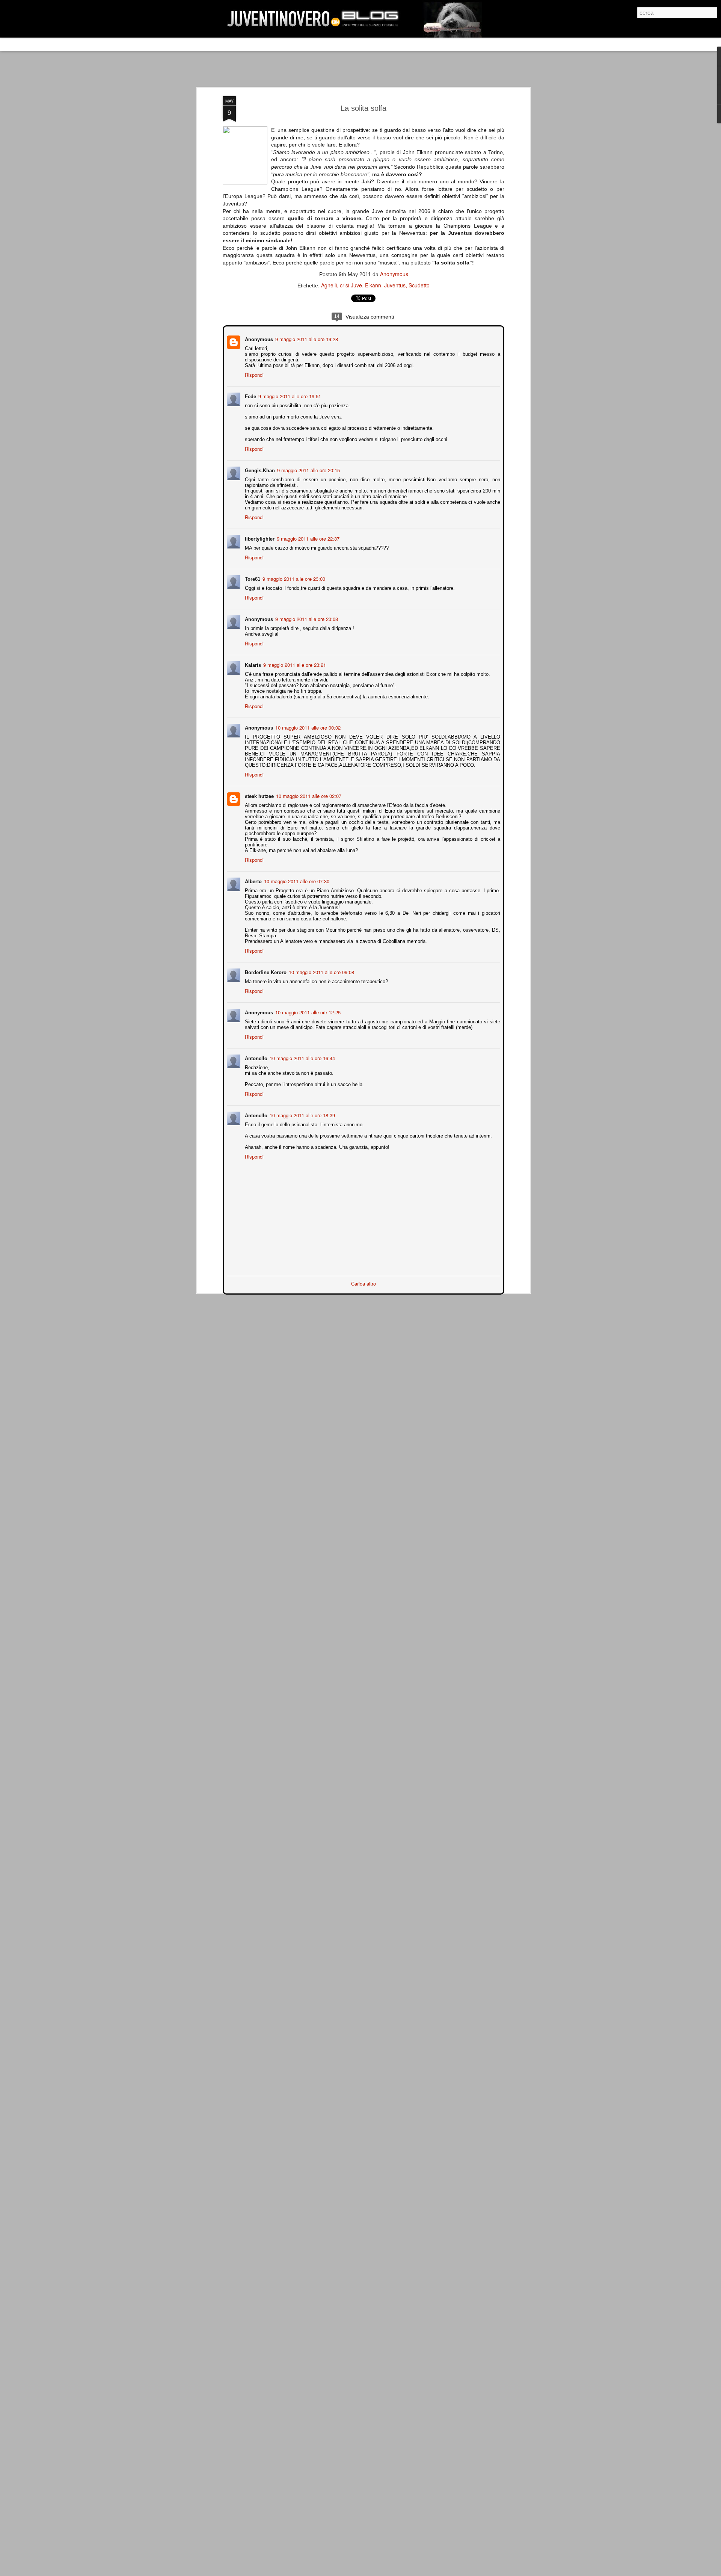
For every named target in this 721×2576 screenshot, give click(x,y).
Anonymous (394, 274)
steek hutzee (259, 795)
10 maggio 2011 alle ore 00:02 (307, 727)
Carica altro (364, 1283)
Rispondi (253, 374)
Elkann (373, 285)
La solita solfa (364, 108)
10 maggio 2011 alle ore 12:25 (307, 1012)
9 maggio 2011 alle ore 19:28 (306, 338)
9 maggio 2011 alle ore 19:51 (289, 395)
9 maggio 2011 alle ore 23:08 (306, 618)
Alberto (253, 880)
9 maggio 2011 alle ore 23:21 (294, 664)
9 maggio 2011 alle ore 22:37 (307, 538)
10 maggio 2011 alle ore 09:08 (321, 971)
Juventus (395, 285)
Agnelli (329, 285)
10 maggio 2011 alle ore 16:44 (302, 1057)
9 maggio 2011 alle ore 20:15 (308, 469)
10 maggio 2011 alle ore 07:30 (296, 880)
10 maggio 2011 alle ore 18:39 (302, 1114)
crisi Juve (351, 285)
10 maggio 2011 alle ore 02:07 (308, 795)
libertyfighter (259, 538)
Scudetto (419, 285)
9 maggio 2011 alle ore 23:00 (293, 578)
